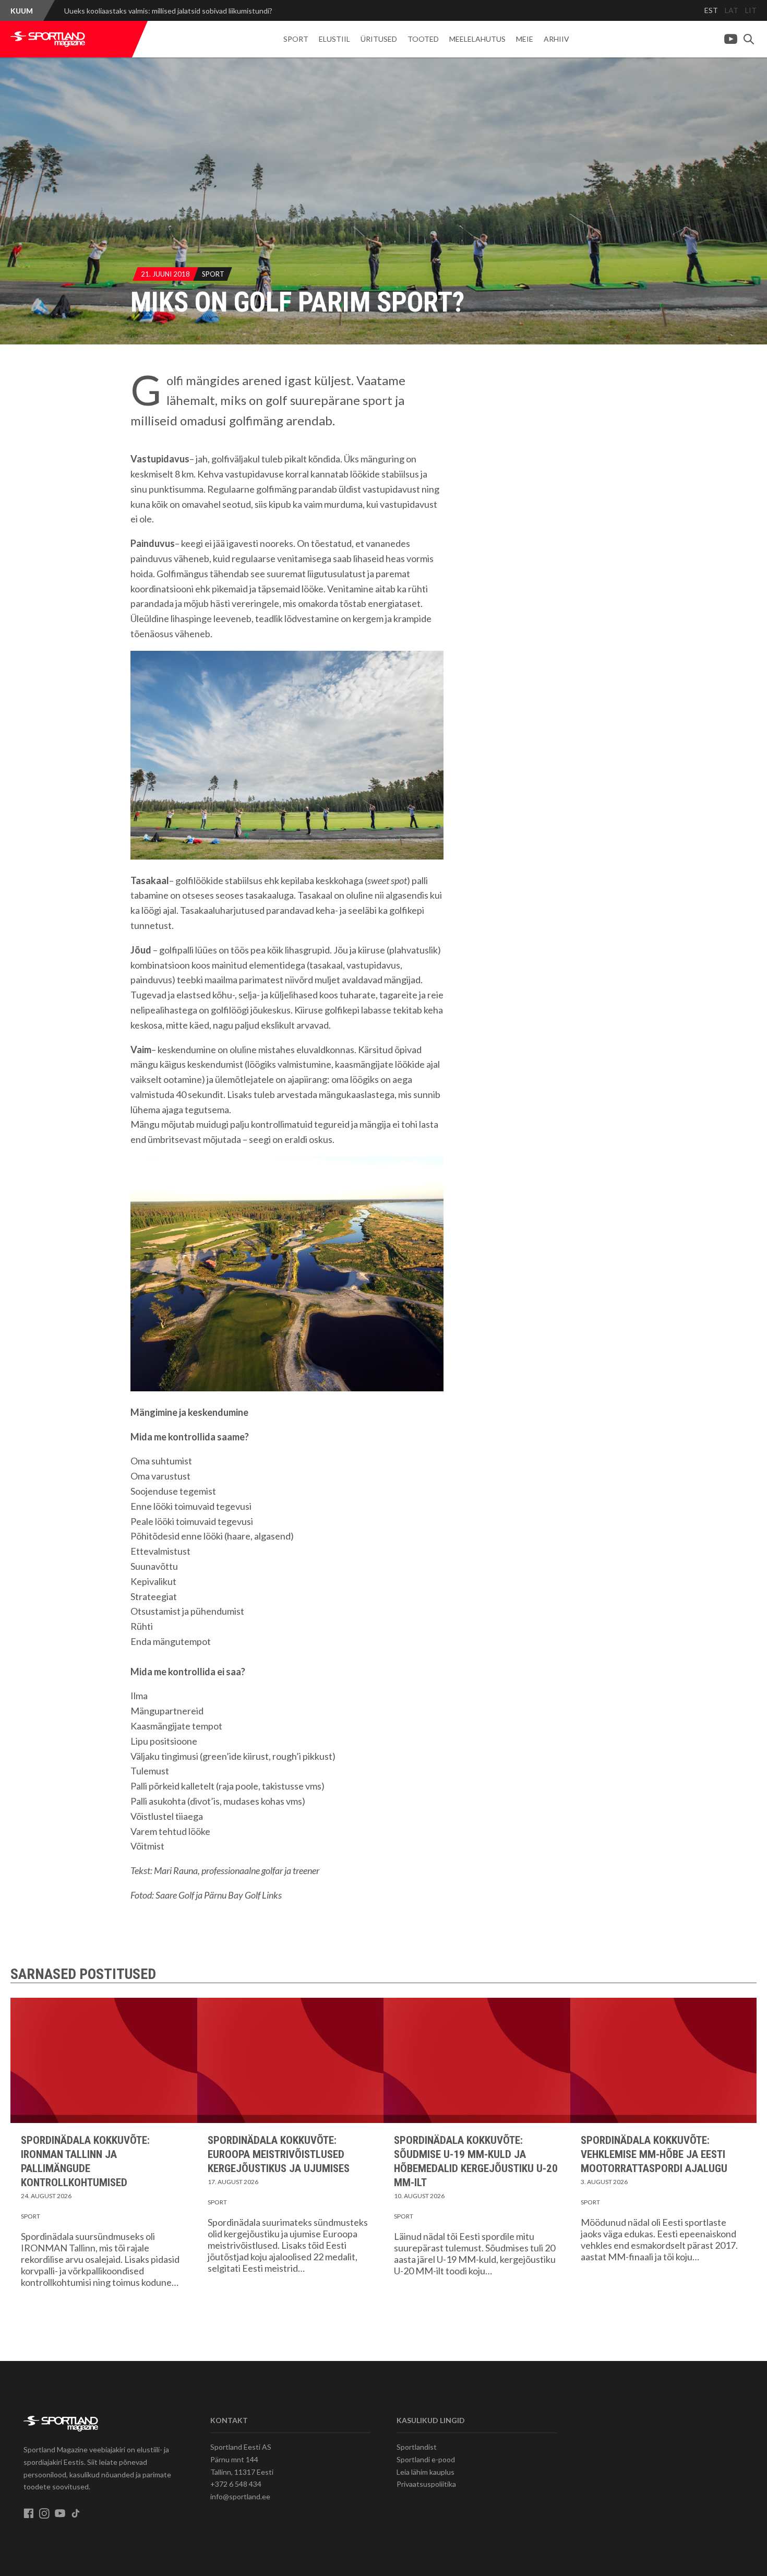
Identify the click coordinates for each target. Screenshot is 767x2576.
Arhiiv (556, 39)
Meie (525, 39)
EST (711, 10)
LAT (732, 10)
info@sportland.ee (240, 2496)
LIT (751, 10)
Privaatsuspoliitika (426, 2484)
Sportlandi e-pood (426, 2459)
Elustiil (334, 39)
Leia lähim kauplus (426, 2472)
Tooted (423, 39)
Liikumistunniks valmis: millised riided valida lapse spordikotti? (163, 11)
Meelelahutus (477, 39)
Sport (296, 39)
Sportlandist (417, 2447)
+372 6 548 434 (236, 2484)
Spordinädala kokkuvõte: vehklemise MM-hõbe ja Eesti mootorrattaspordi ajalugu (654, 2154)
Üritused (379, 39)
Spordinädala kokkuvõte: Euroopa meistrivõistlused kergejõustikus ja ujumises (279, 2154)
